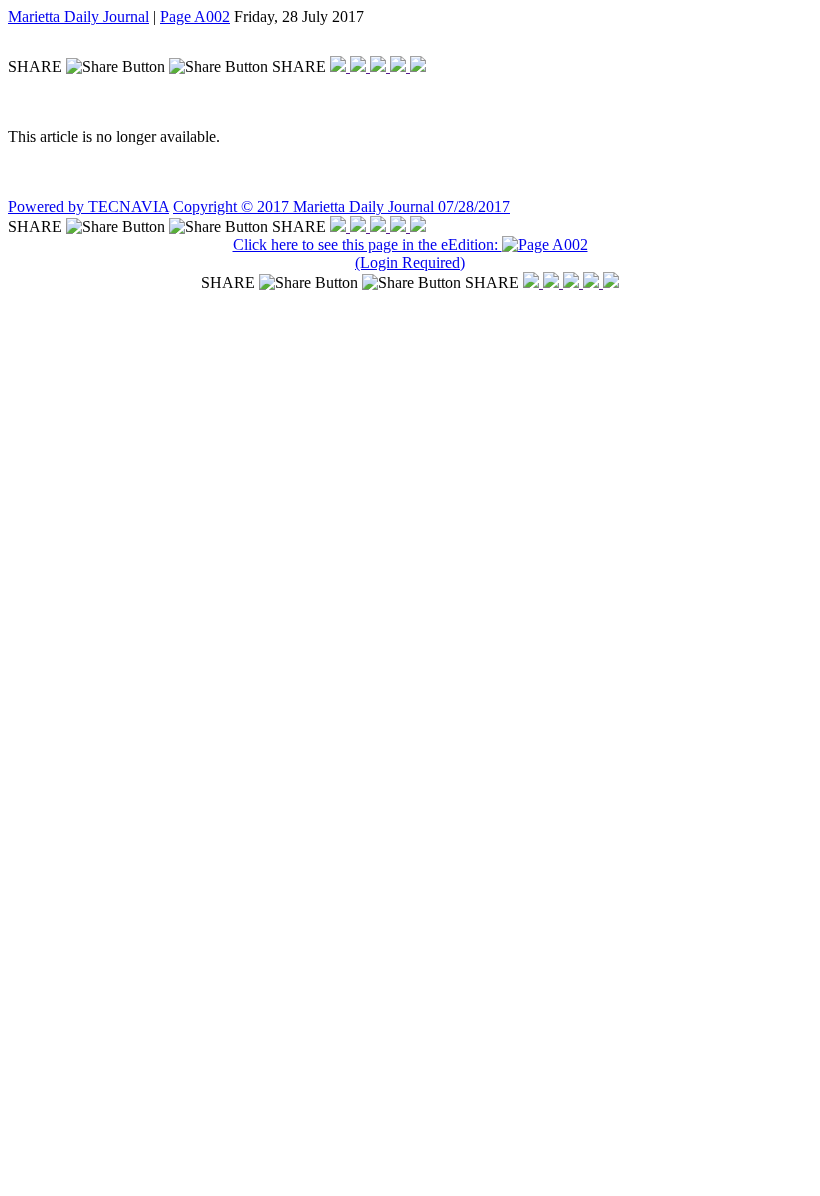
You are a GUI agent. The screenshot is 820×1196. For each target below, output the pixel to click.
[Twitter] (360, 66)
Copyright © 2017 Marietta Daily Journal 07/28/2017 (341, 206)
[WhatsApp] (380, 66)
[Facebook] (340, 66)
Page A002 (195, 16)
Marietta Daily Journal (78, 16)
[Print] (418, 66)
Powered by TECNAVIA (88, 206)
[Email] (400, 66)
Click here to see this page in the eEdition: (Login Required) (367, 253)
